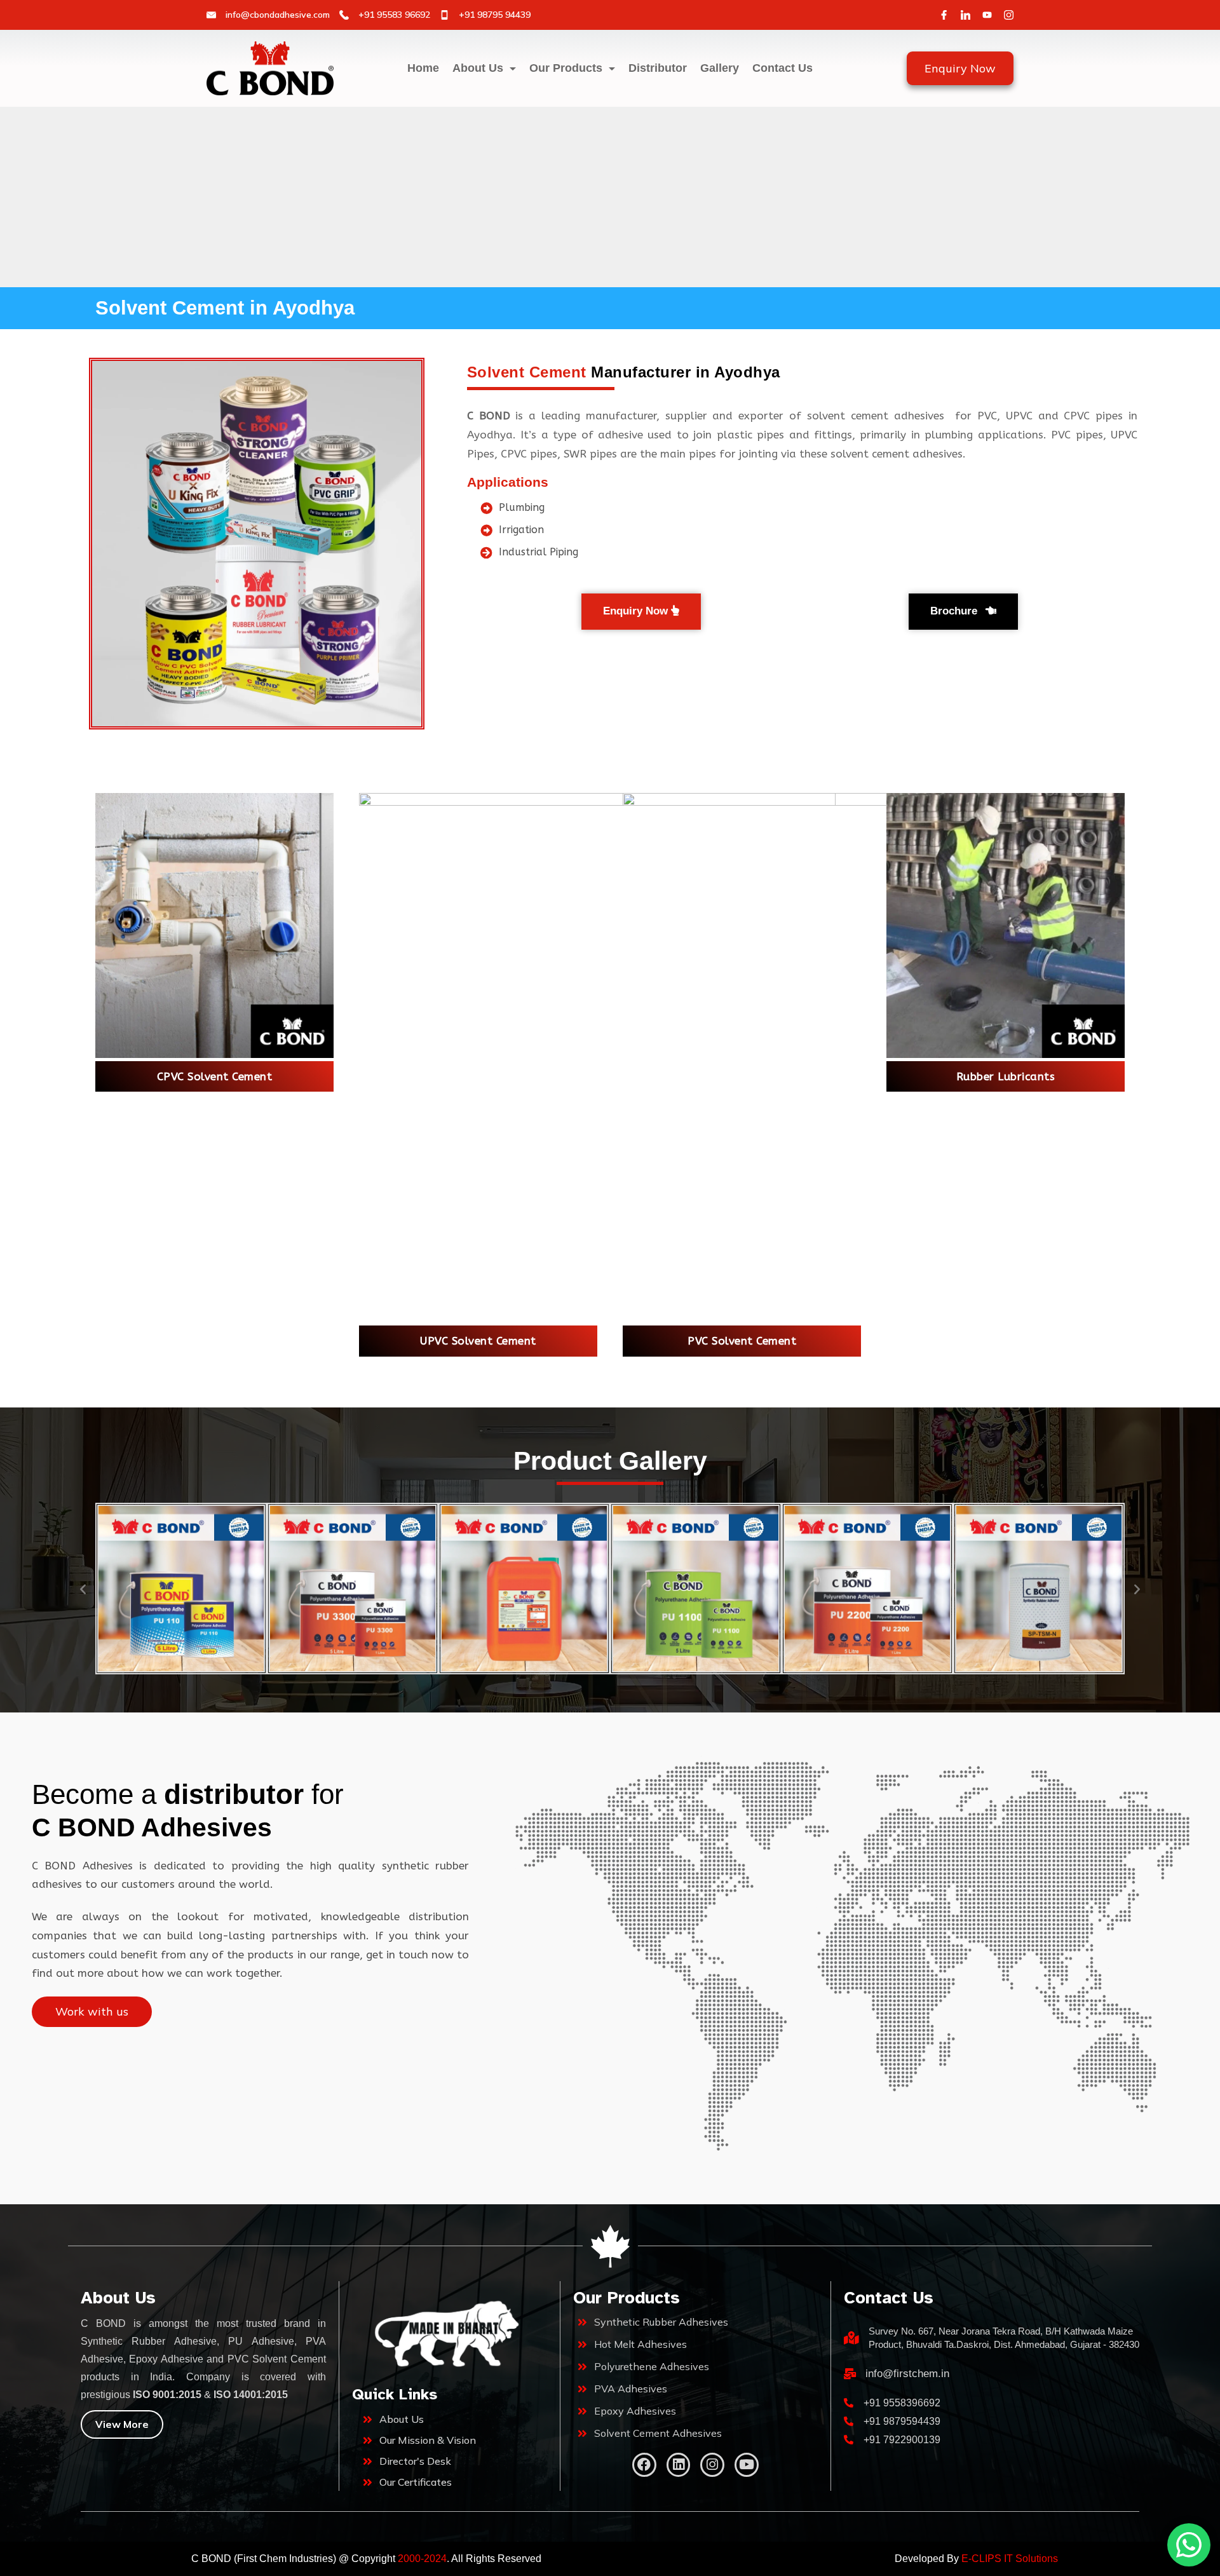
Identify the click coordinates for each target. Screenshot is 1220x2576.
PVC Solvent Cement (742, 1341)
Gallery (720, 68)
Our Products (566, 68)
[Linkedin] (679, 2465)
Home (423, 68)
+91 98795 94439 (495, 15)
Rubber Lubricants (1006, 1076)
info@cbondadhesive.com (278, 15)
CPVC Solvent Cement (215, 1076)
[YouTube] (987, 15)
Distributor (658, 68)
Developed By (976, 2559)
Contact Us (783, 68)
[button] (83, 1588)
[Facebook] (944, 15)
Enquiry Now (960, 68)
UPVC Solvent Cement (478, 1341)
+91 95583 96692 (394, 15)
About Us (478, 68)
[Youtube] (747, 2465)
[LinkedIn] (966, 15)
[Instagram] (1009, 15)
